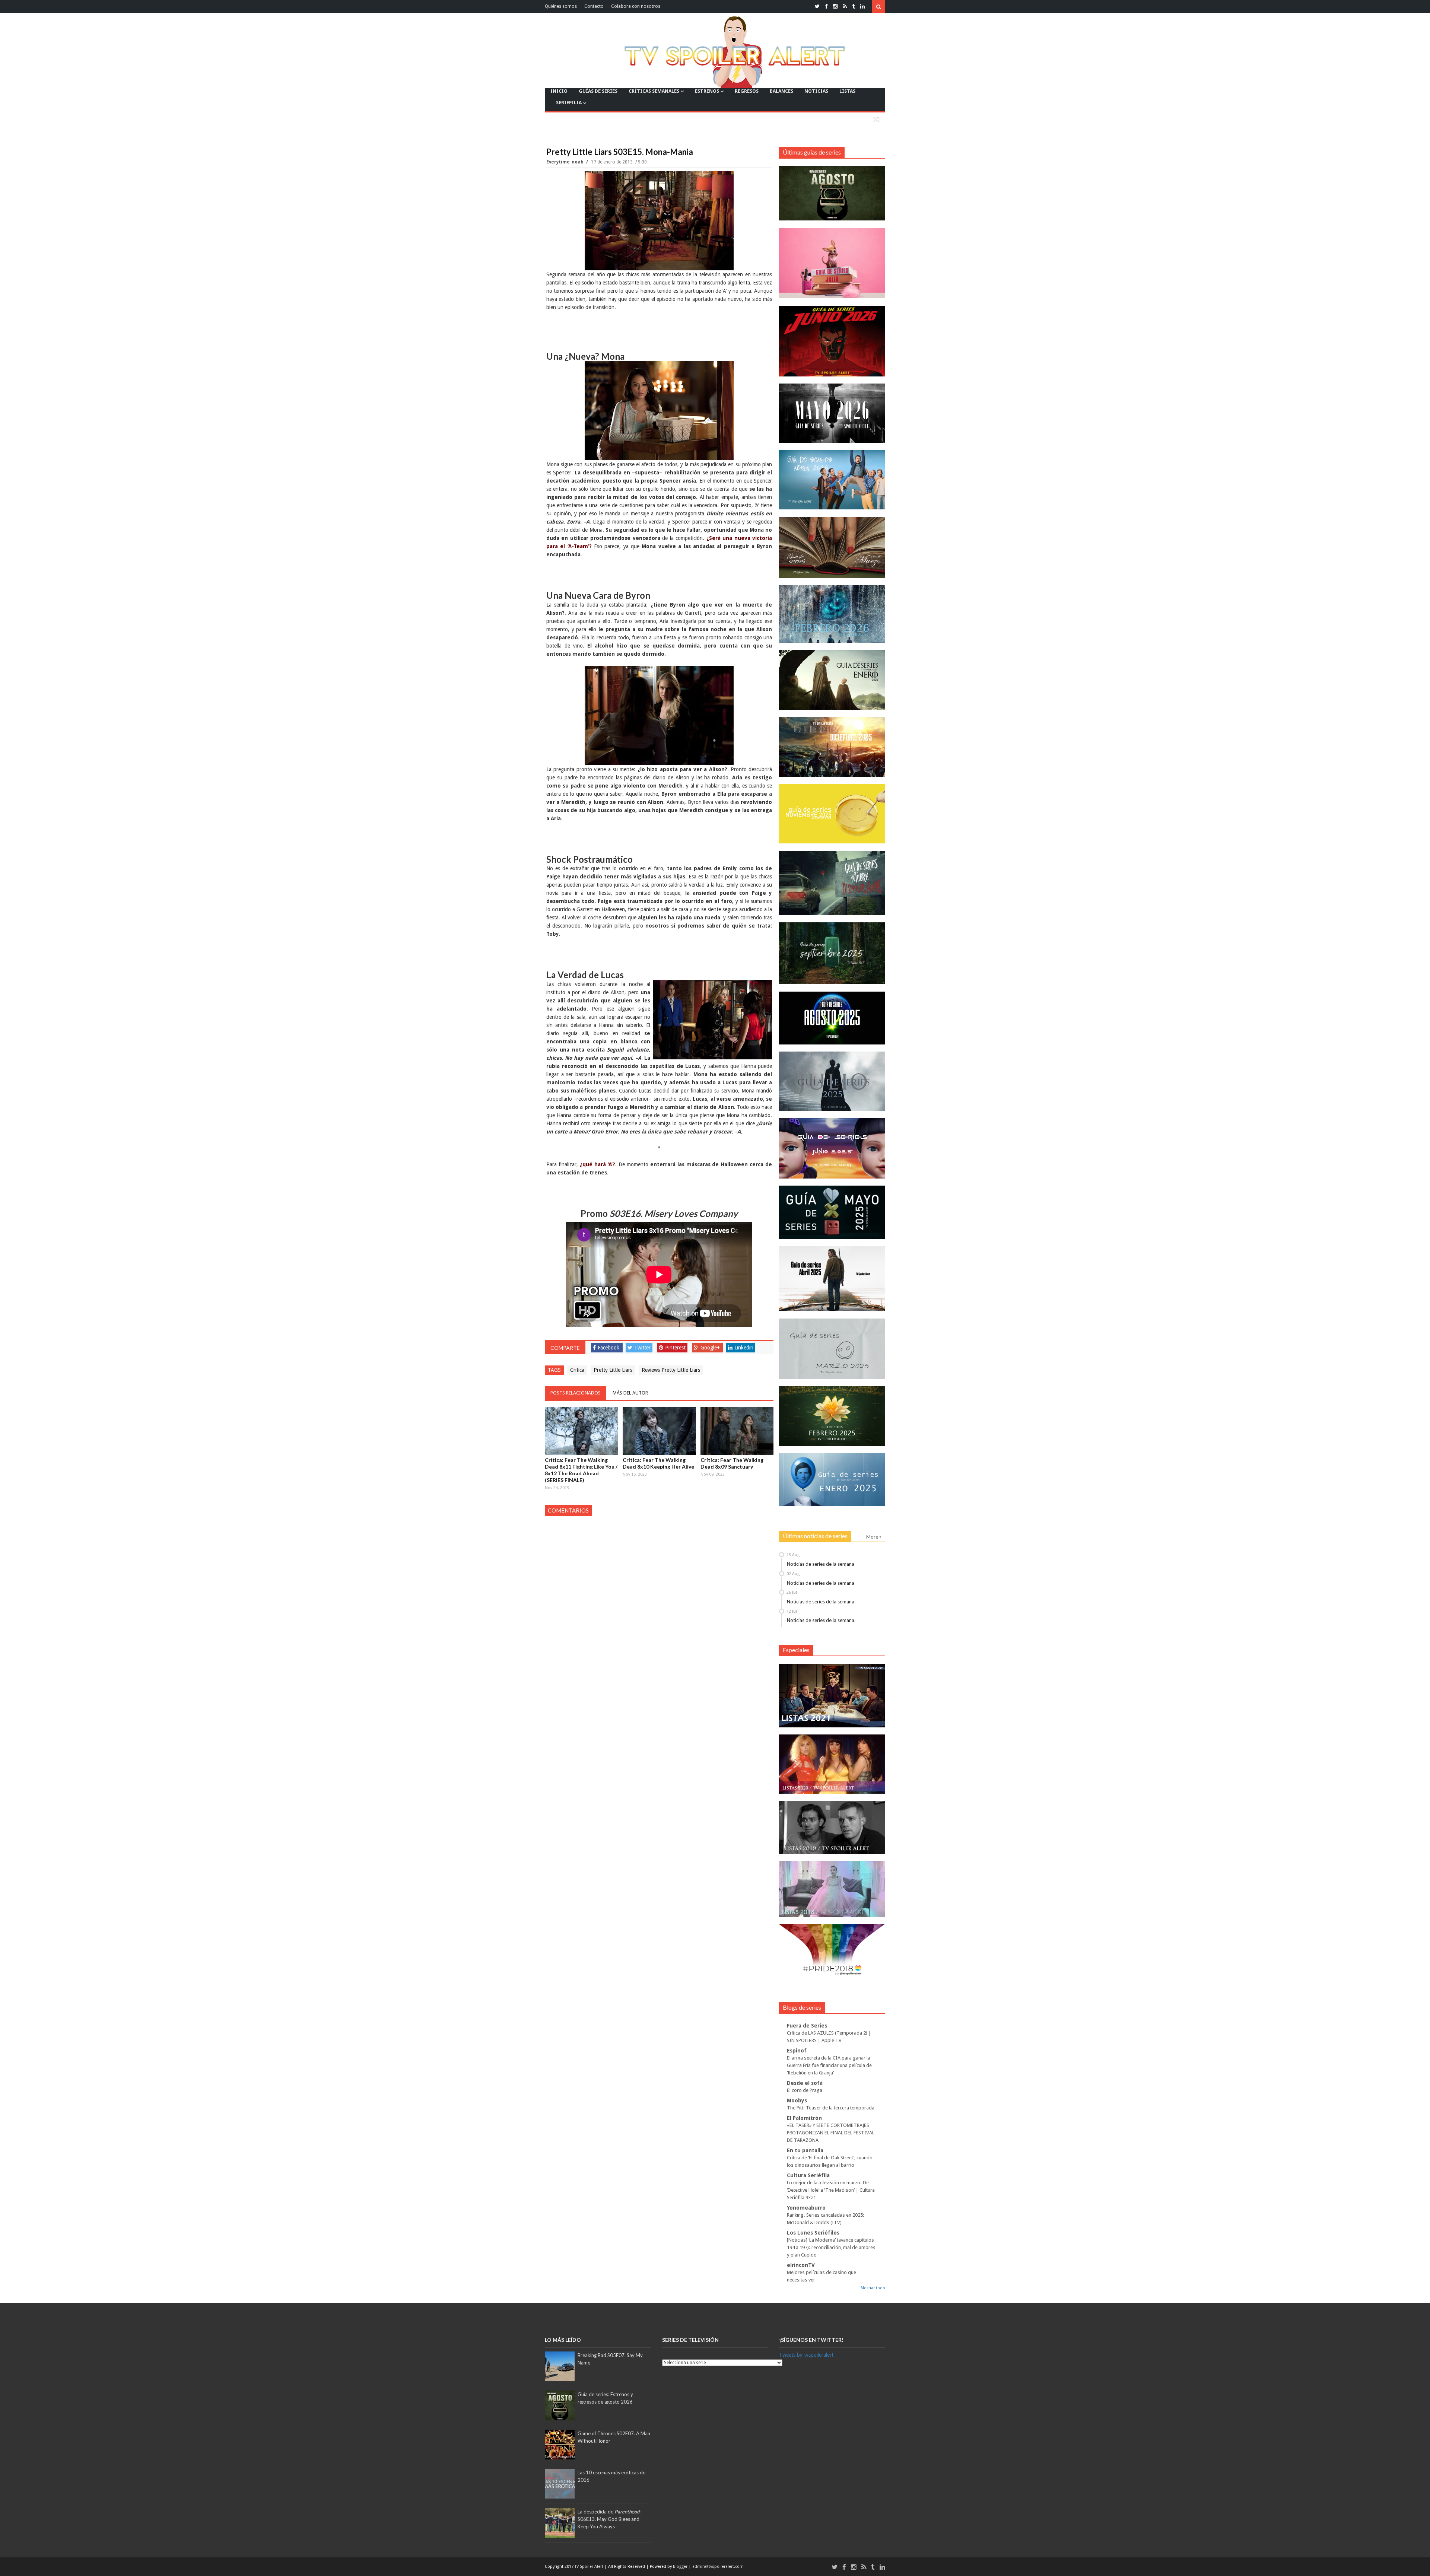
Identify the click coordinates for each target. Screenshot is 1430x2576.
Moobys (797, 2100)
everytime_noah (565, 162)
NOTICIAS (816, 91)
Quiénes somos (561, 6)
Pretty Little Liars (613, 1370)
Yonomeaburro (806, 2208)
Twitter (642, 1348)
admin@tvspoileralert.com (718, 2567)
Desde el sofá (805, 2083)
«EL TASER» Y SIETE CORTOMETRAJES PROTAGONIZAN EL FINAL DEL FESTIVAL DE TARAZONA (831, 2133)
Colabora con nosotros (636, 6)
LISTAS (847, 91)
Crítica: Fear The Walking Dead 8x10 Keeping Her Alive (658, 1463)
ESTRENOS (707, 91)
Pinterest (675, 1348)
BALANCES (781, 91)
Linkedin (744, 1348)
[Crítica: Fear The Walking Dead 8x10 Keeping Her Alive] (659, 1431)
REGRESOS (747, 91)
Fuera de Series (807, 2026)
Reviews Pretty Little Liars (671, 1370)
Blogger (681, 2567)
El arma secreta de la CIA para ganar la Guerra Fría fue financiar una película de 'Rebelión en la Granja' (829, 2065)
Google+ (710, 1348)
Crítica (577, 1370)
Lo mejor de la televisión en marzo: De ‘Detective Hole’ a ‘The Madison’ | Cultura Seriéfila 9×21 (831, 2190)
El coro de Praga (805, 2090)
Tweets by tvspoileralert (806, 2355)
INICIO (559, 91)
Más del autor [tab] (630, 1393)
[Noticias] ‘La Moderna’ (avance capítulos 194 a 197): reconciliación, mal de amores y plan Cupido (831, 2247)
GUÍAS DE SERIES (598, 91)
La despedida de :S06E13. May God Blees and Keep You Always (609, 2519)
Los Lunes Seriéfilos (813, 2233)
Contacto (594, 6)
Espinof (797, 2051)
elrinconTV (801, 2265)
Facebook (608, 1348)
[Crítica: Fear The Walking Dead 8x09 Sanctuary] (737, 1431)
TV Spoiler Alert (590, 2567)
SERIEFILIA (569, 103)
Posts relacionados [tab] (576, 1393)
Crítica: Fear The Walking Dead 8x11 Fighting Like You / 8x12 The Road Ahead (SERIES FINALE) (581, 1470)
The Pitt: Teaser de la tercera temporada (831, 2108)
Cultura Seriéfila (808, 2175)
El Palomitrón (804, 2118)
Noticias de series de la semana (821, 1564)
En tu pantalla (805, 2150)
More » (874, 1537)
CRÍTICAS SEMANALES (654, 91)
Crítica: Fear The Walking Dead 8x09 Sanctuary (732, 1463)
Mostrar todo (873, 2288)
